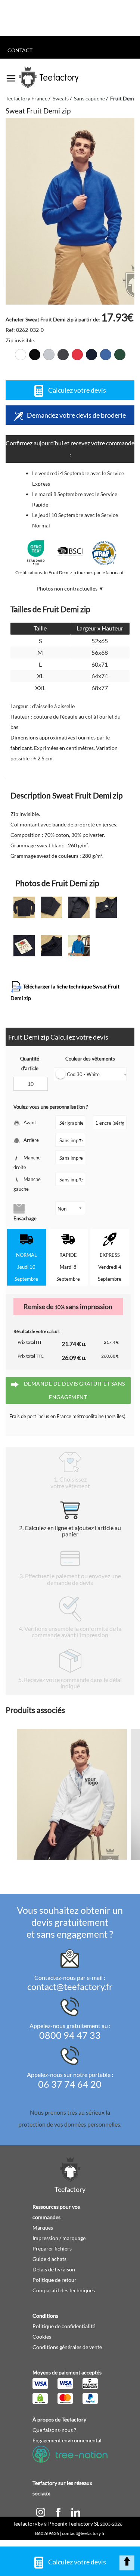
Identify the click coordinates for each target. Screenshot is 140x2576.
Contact (20, 50)
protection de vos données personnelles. (70, 2124)
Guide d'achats (49, 2259)
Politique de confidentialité (64, 2326)
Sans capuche (89, 98)
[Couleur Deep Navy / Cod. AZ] (91, 355)
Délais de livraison (54, 2269)
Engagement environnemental (67, 2440)
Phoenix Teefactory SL (74, 2524)
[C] (41, 2511)
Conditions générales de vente (67, 2347)
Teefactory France (27, 98)
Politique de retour (55, 2280)
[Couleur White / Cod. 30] (21, 355)
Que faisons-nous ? (54, 2430)
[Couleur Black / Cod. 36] (35, 355)
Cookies (42, 2337)
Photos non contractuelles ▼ (70, 588)
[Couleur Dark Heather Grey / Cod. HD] (63, 355)
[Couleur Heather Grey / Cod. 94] (49, 355)
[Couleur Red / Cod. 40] (77, 355)
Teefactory (25, 2524)
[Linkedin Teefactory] (76, 2511)
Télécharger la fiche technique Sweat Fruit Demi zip (65, 992)
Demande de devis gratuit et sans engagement (74, 1390)
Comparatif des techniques (64, 2290)
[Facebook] (59, 2511)
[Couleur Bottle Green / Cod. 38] (120, 355)
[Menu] (11, 76)
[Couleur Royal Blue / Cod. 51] (106, 355)
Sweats (61, 98)
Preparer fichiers (52, 2248)
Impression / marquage (59, 2238)
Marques (43, 2228)
